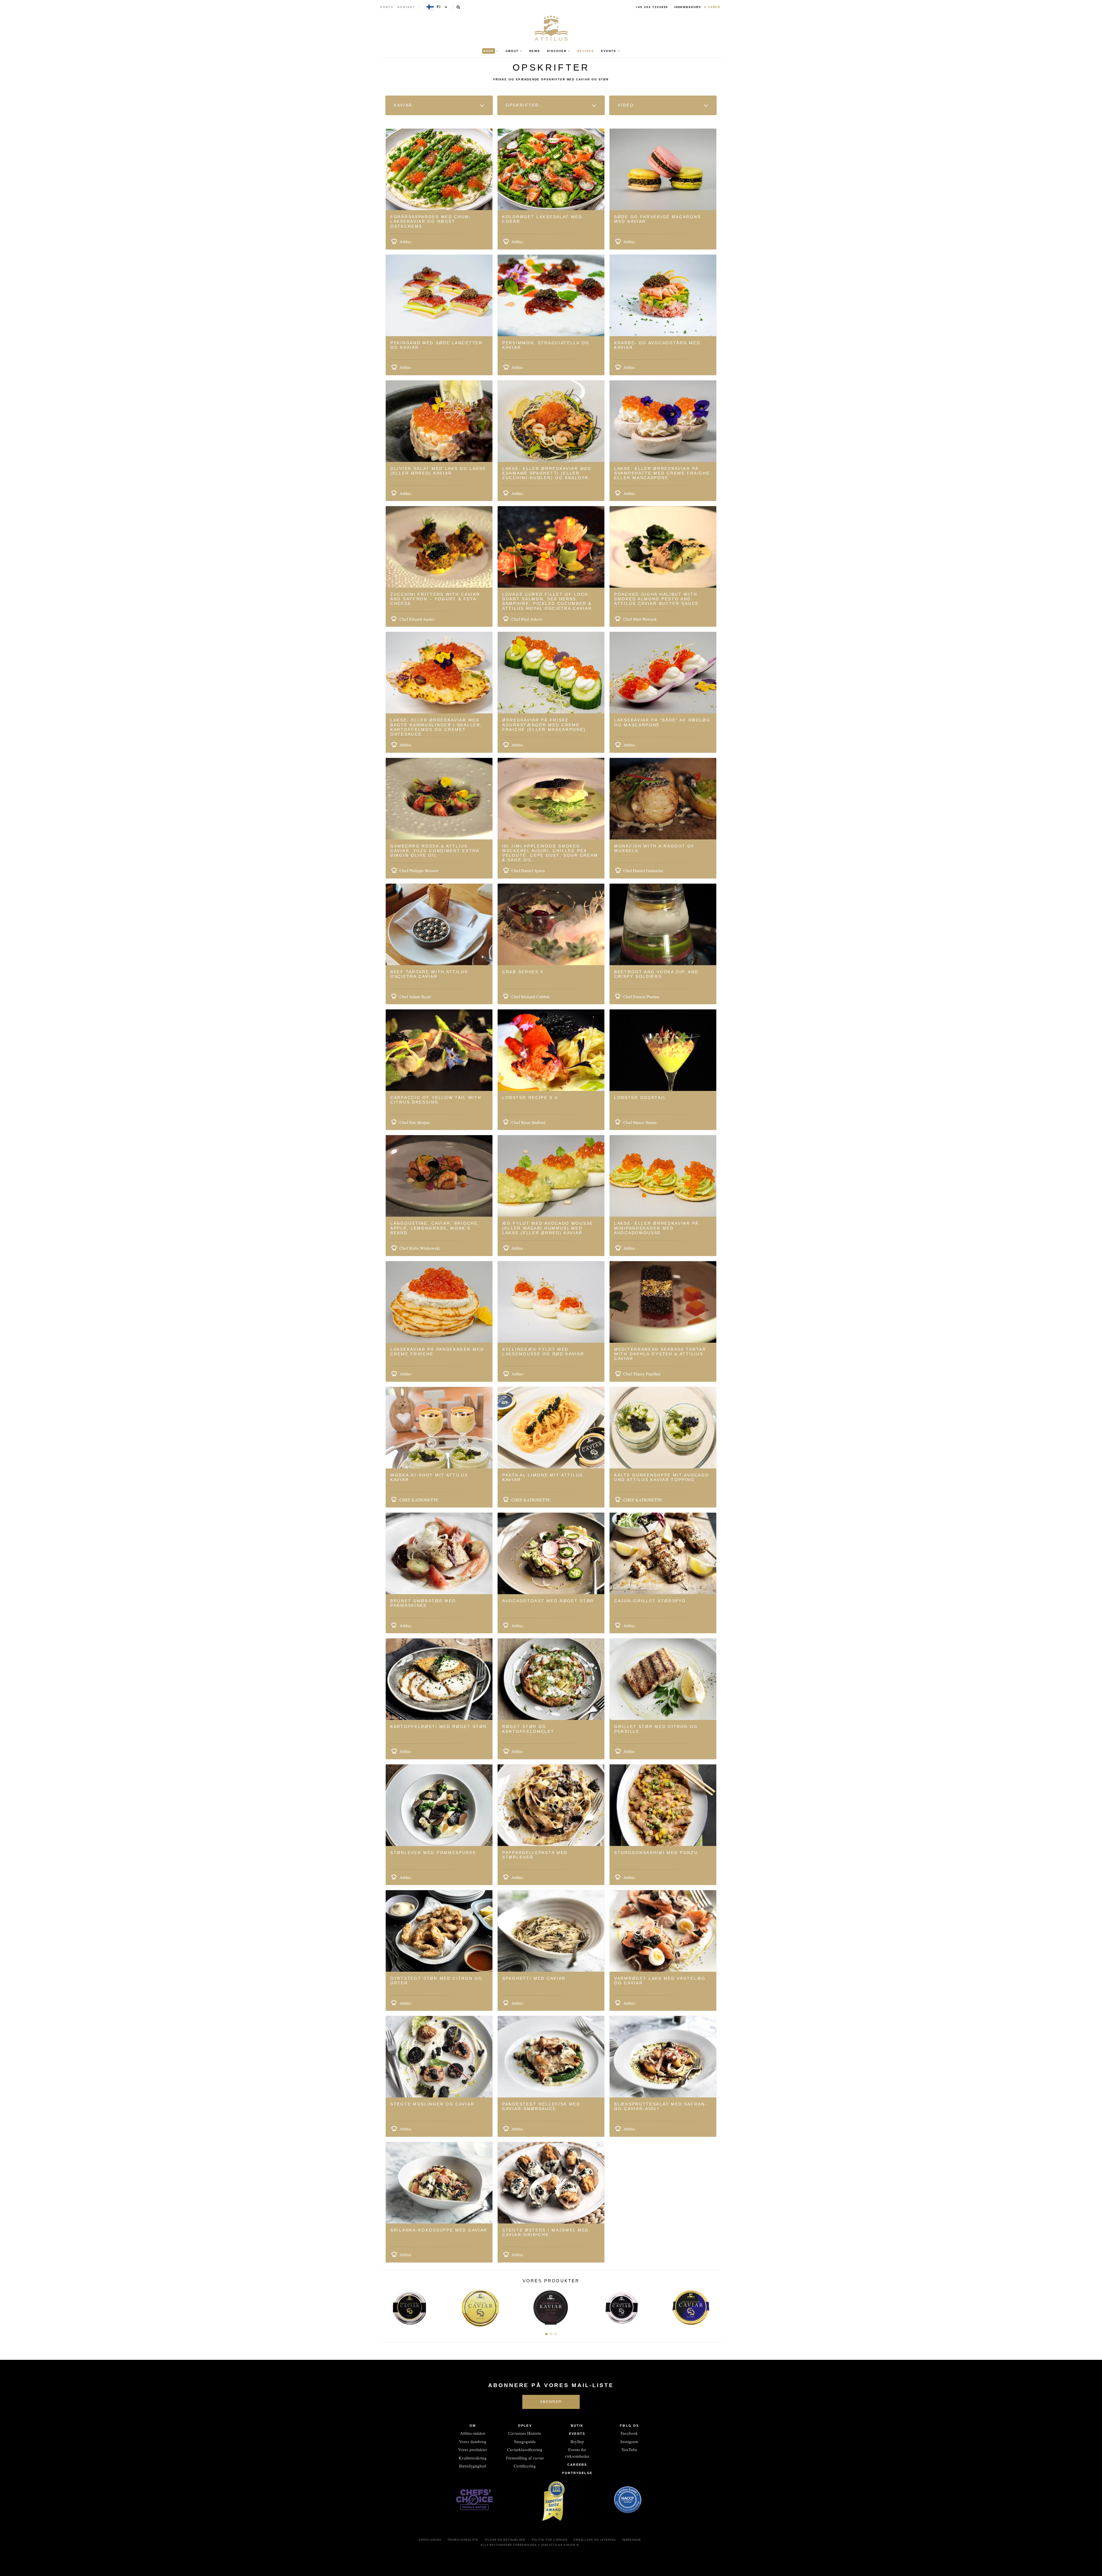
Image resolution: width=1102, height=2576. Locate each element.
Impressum (631, 2540)
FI (439, 7)
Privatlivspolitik (463, 2540)
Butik (577, 2426)
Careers (577, 2465)
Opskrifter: (524, 105)
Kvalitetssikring (473, 2458)
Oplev (525, 2426)
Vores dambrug (473, 2441)
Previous (385, 2306)
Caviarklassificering (525, 2449)
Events (577, 2434)
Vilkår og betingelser (505, 2540)
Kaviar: (405, 105)
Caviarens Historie (525, 2433)
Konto (387, 7)
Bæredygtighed (473, 2466)
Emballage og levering (595, 2540)
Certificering (525, 2466)
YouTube (629, 2449)
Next (717, 2306)
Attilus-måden (473, 2433)
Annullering (430, 2540)
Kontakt (406, 7)
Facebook (629, 2433)
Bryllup (577, 2441)
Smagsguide (525, 2441)
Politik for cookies (550, 2540)
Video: (628, 105)
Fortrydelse (577, 2473)
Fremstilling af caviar (525, 2458)
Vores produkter (473, 2449)
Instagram (629, 2441)
